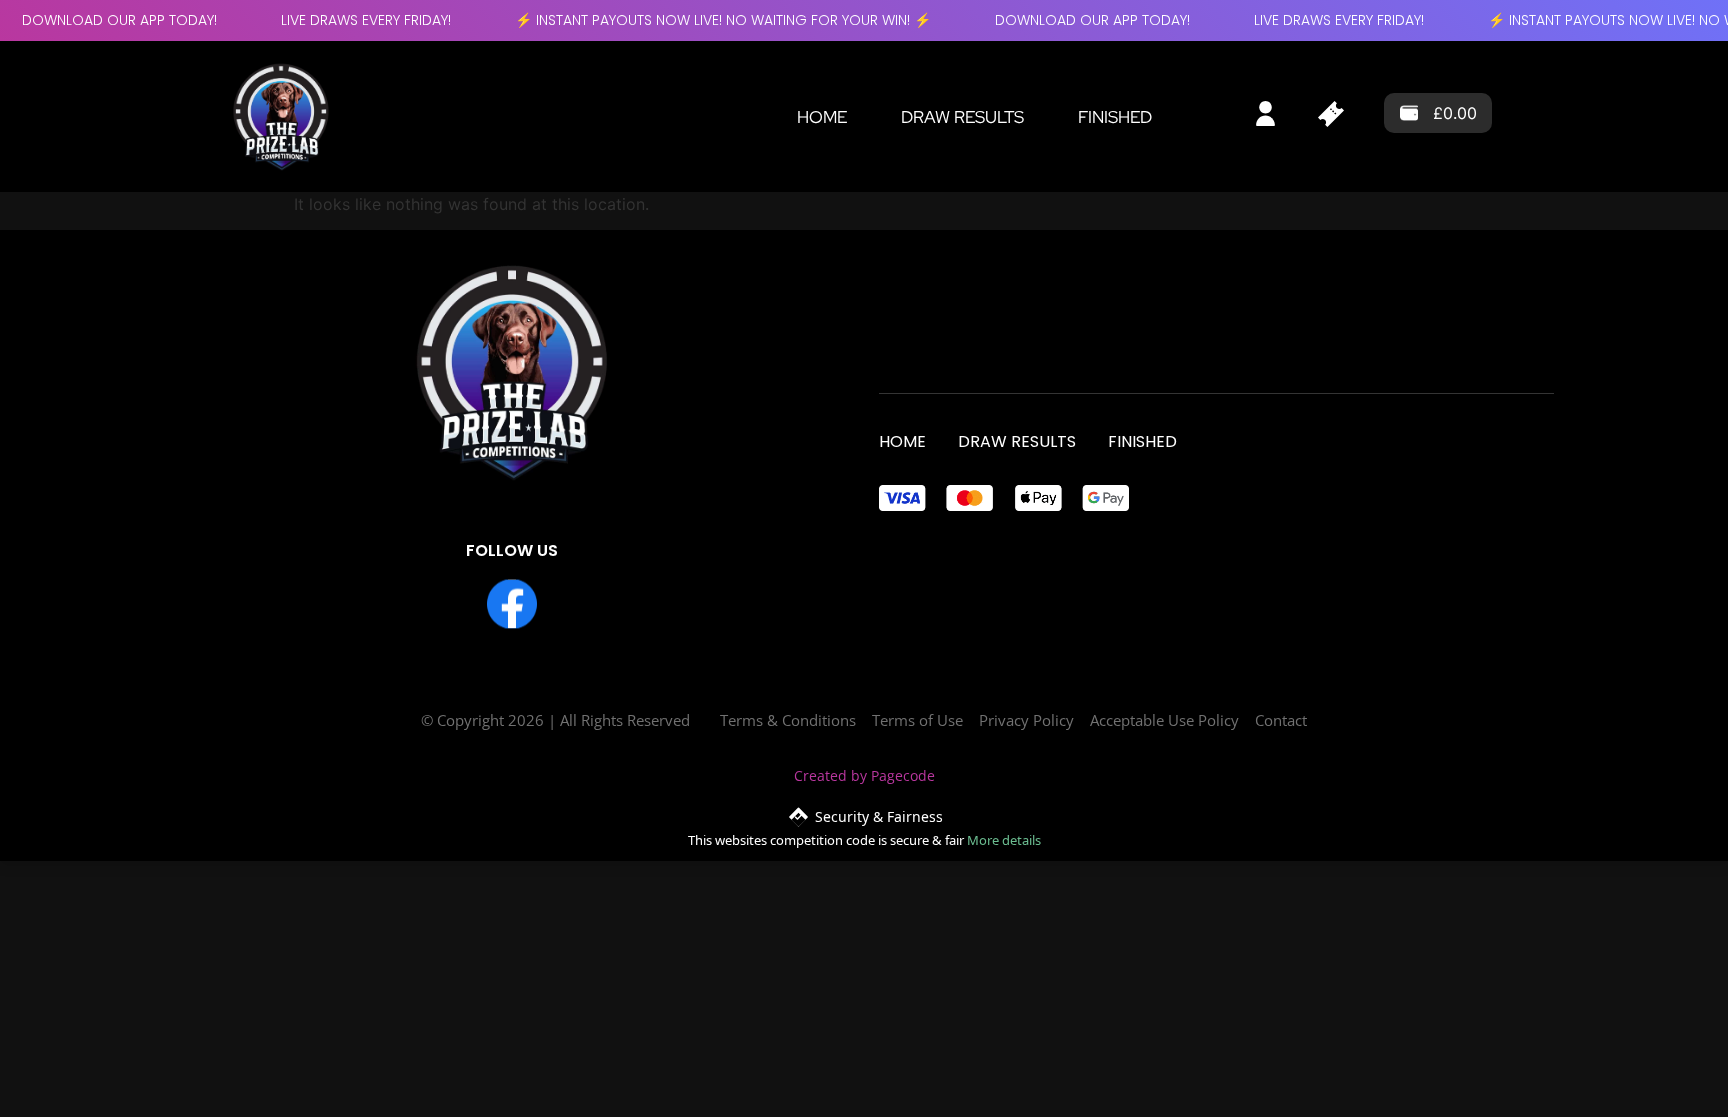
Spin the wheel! (864, 858)
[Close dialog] (1048, 357)
